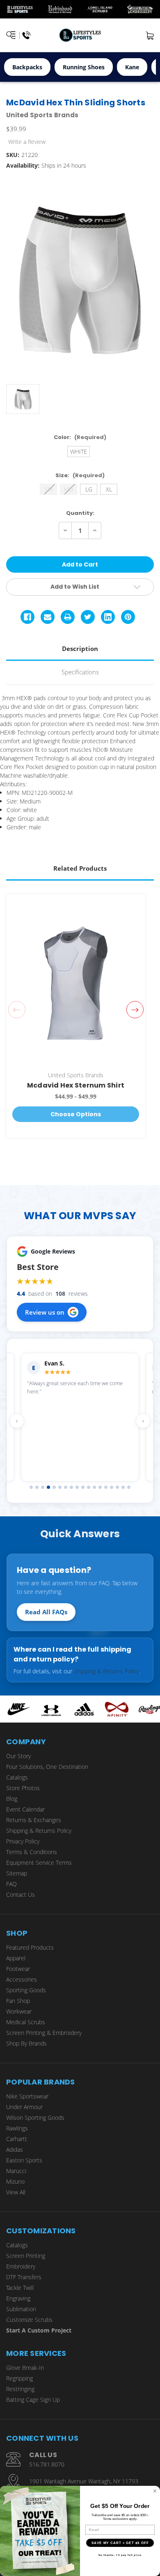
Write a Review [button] (27, 142)
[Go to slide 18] (129, 1487)
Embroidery (21, 2266)
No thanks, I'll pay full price (120, 2555)
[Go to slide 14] (106, 1487)
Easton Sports (24, 2160)
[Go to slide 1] (31, 1487)
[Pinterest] (128, 617)
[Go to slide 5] (54, 1487)
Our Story (18, 1756)
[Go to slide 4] (48, 1487)
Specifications (80, 672)
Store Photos (23, 1788)
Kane (132, 67)
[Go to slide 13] (100, 1487)
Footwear (18, 1969)
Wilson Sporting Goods (35, 2117)
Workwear (19, 2011)
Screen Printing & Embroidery (44, 2033)
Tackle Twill (20, 2288)
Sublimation (21, 2309)
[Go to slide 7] (66, 1487)
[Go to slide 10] (83, 1487)
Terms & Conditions (32, 1852)
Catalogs (17, 1777)
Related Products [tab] (80, 868)
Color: (80, 437)
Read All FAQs (46, 1612)
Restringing (20, 2389)
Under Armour (24, 2107)
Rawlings (17, 2128)
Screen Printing (26, 2256)
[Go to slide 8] (71, 1487)
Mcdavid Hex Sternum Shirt (76, 1085)
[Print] (68, 617)
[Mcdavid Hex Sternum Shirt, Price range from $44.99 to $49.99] (76, 983)
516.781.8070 (47, 2464)
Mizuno (15, 2181)
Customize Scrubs (29, 2320)
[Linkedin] (108, 617)
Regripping (19, 2378)
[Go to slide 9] (77, 1487)
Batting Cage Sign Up (33, 2400)
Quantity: (80, 513)
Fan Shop (18, 2001)
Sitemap (17, 1873)
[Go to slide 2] (37, 1487)
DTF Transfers (24, 2277)
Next (135, 1010)
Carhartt (17, 2139)
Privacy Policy (23, 1841)
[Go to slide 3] (43, 1487)
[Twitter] (88, 617)
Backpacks (27, 67)
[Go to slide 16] (117, 1487)
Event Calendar (25, 1809)
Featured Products (30, 1947)
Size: (80, 475)
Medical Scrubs (26, 2022)
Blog (12, 1799)
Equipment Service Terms (39, 1863)
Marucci (16, 2171)
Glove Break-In (25, 2368)
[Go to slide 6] (60, 1487)
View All (16, 2192)
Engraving (18, 2298)
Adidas (15, 2149)
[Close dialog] (155, 2491)
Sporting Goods (26, 1990)
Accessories (22, 1979)
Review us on (45, 1312)
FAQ (11, 1884)
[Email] (48, 617)
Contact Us (21, 1894)
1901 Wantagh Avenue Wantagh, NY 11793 (84, 2481)
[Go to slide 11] (89, 1487)
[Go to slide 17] (123, 1487)
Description (80, 649)
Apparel (16, 1958)
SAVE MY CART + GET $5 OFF (120, 2543)
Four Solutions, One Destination (47, 1767)
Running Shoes (84, 67)
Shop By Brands (26, 2043)
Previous (17, 1010)
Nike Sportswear (27, 2096)
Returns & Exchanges (34, 1820)
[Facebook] (27, 617)
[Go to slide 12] (94, 1487)
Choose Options (76, 1114)
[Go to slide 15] (112, 1487)
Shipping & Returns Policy (106, 1671)
